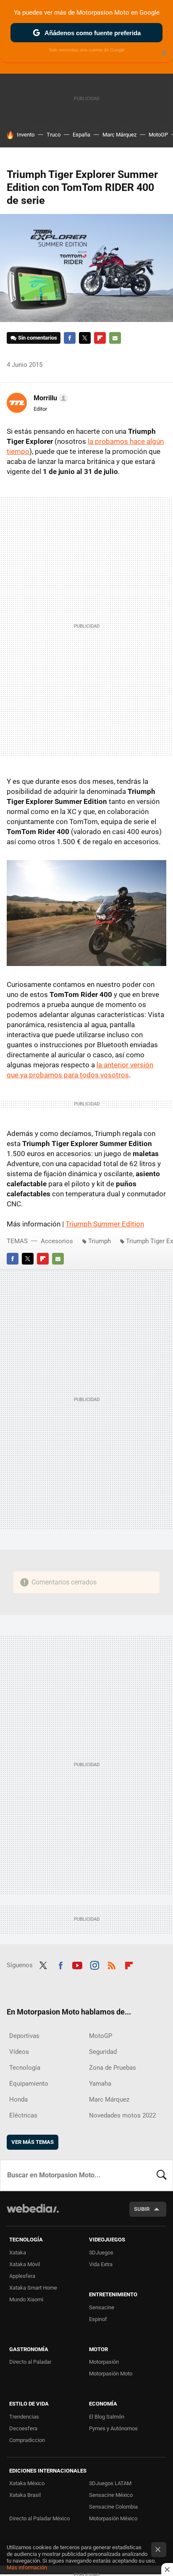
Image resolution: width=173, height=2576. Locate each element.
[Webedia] (33, 2214)
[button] (50, 398)
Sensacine (102, 2307)
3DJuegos (101, 2253)
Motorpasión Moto (111, 2374)
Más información (27, 2567)
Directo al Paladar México (39, 2518)
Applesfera (22, 2276)
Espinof (98, 2319)
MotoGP (158, 135)
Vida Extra (101, 2264)
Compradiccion (27, 2440)
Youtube (77, 1964)
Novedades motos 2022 (122, 2115)
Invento (26, 135)
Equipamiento (29, 2084)
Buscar (162, 2175)
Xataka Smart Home (33, 2288)
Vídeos (19, 2052)
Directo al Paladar (30, 2362)
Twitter (85, 338)
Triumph (100, 1241)
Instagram (94, 1964)
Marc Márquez (119, 135)
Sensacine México (111, 2495)
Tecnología (25, 2068)
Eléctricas (23, 2115)
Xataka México (27, 2483)
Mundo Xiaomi (26, 2299)
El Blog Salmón (107, 2417)
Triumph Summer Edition (105, 1224)
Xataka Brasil (25, 2495)
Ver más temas (33, 2142)
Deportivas (24, 2036)
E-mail (115, 338)
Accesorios (57, 1241)
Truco (54, 135)
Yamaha (100, 2084)
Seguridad (103, 2052)
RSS (112, 1964)
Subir (142, 2209)
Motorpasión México (113, 2518)
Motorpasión (104, 2362)
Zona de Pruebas (113, 2068)
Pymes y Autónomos (113, 2428)
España (81, 135)
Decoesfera (23, 2428)
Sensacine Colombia (113, 2507)
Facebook (70, 338)
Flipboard (100, 338)
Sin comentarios (38, 338)
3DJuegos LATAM (110, 2483)
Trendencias (24, 2417)
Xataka (18, 2253)
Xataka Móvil (25, 2264)
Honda (18, 2099)
